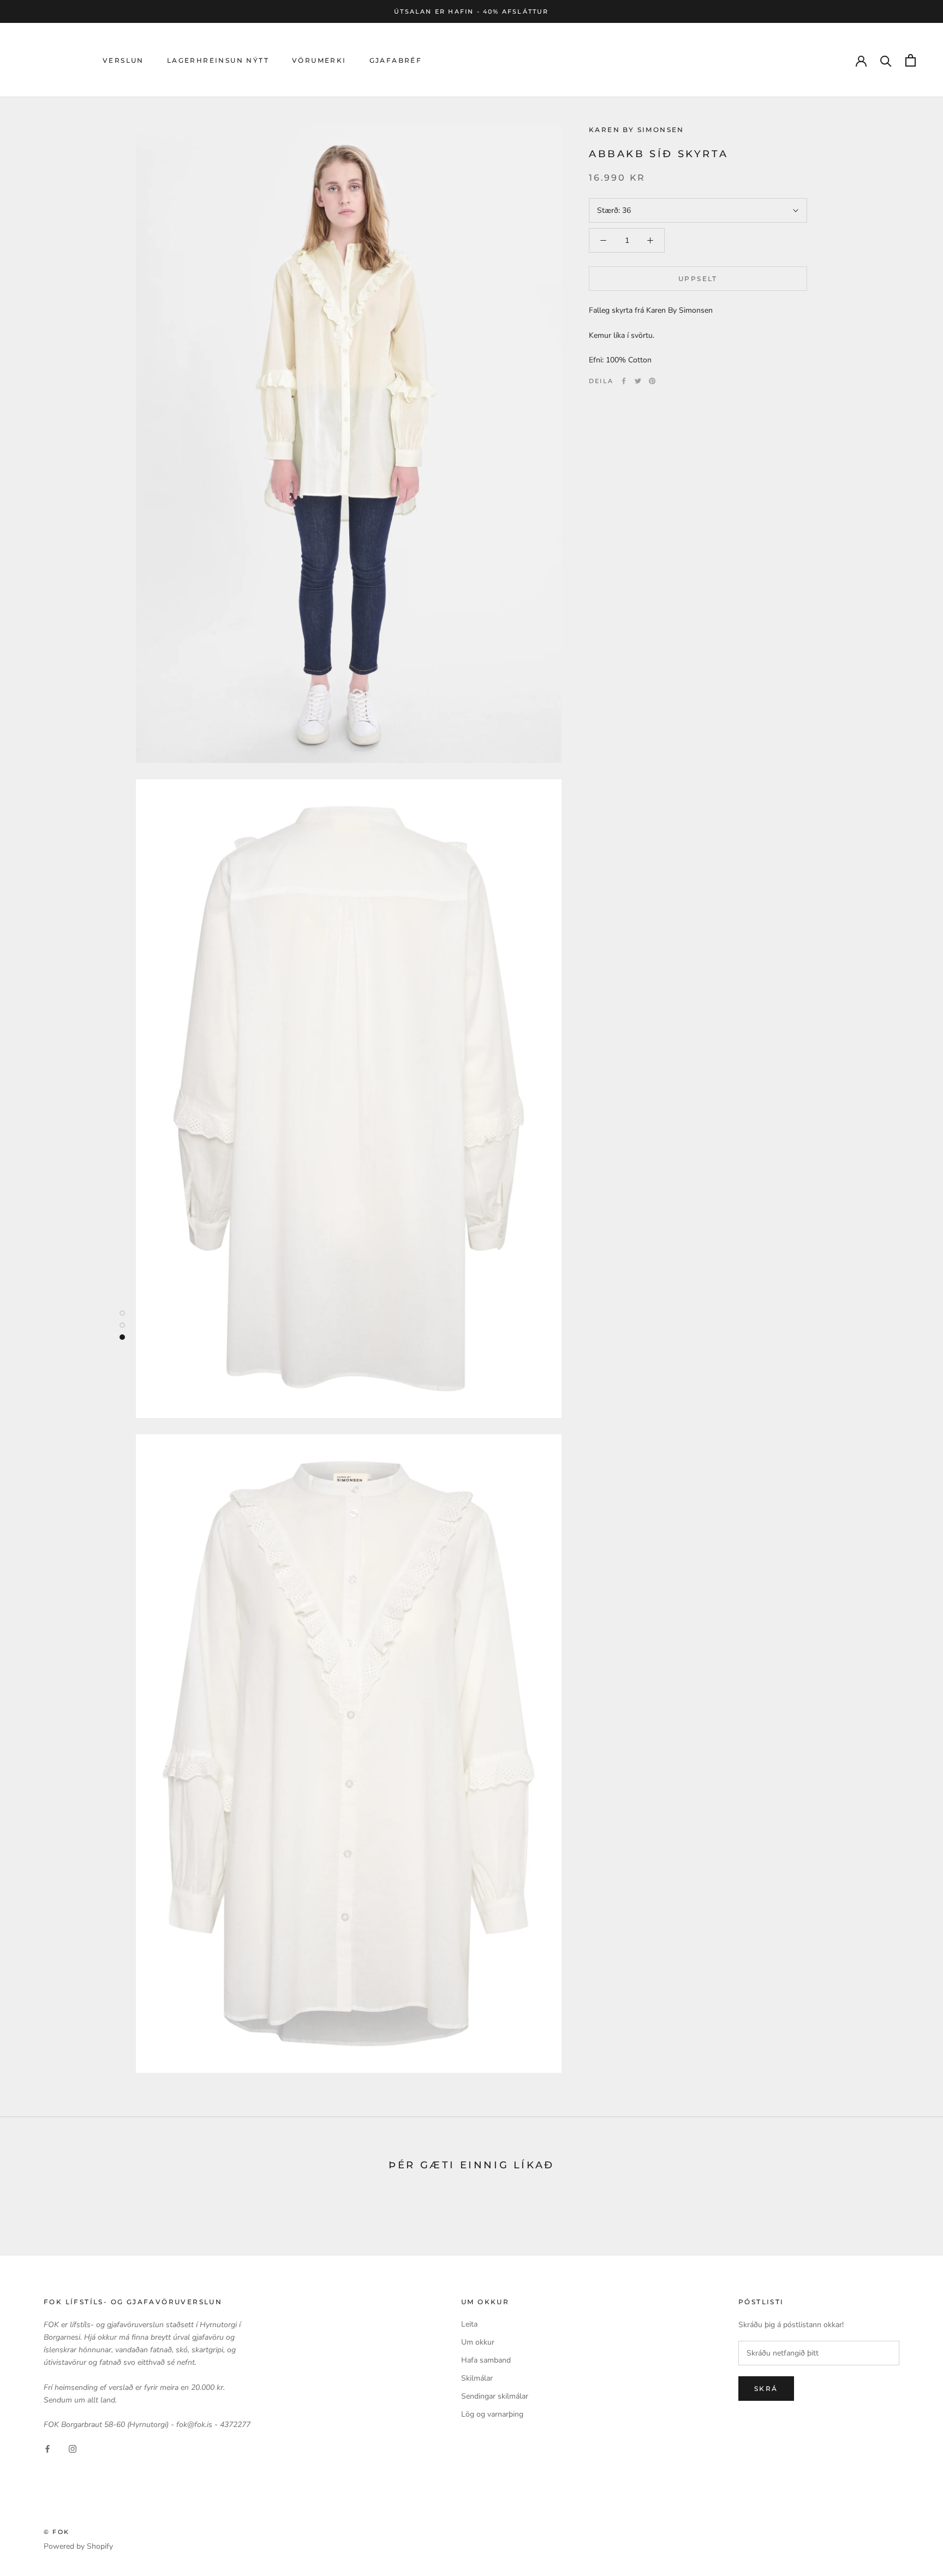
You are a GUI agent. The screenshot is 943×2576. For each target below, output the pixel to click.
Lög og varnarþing (492, 2414)
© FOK (56, 2532)
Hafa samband (486, 2360)
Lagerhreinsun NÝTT (218, 60)
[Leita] (886, 60)
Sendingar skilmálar (495, 2396)
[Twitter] (638, 381)
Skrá (766, 2389)
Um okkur (478, 2342)
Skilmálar (477, 2378)
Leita (469, 2324)
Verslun (123, 60)
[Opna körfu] (911, 60)
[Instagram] (73, 2448)
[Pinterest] (652, 381)
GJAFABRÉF (396, 60)
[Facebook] (624, 381)
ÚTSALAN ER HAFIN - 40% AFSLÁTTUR (471, 11)
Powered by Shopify (78, 2546)
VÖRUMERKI (319, 60)
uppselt (698, 279)
